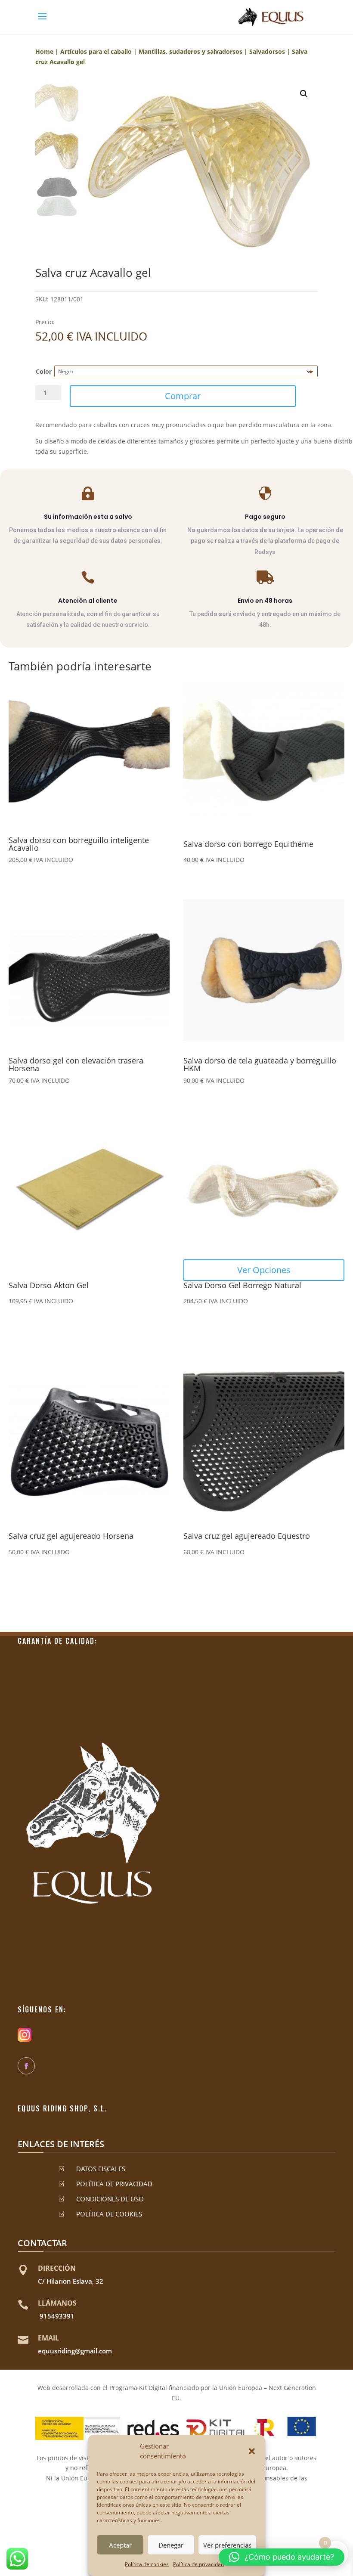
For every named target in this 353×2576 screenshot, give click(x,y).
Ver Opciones (264, 1270)
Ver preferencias (227, 2545)
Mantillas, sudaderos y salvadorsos (190, 51)
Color (44, 371)
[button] (252, 2451)
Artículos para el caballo (96, 51)
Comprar (183, 396)
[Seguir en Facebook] (26, 2066)
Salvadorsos (267, 51)
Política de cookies (147, 2564)
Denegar (171, 2545)
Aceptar (120, 2545)
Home (44, 51)
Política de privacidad (198, 2564)
